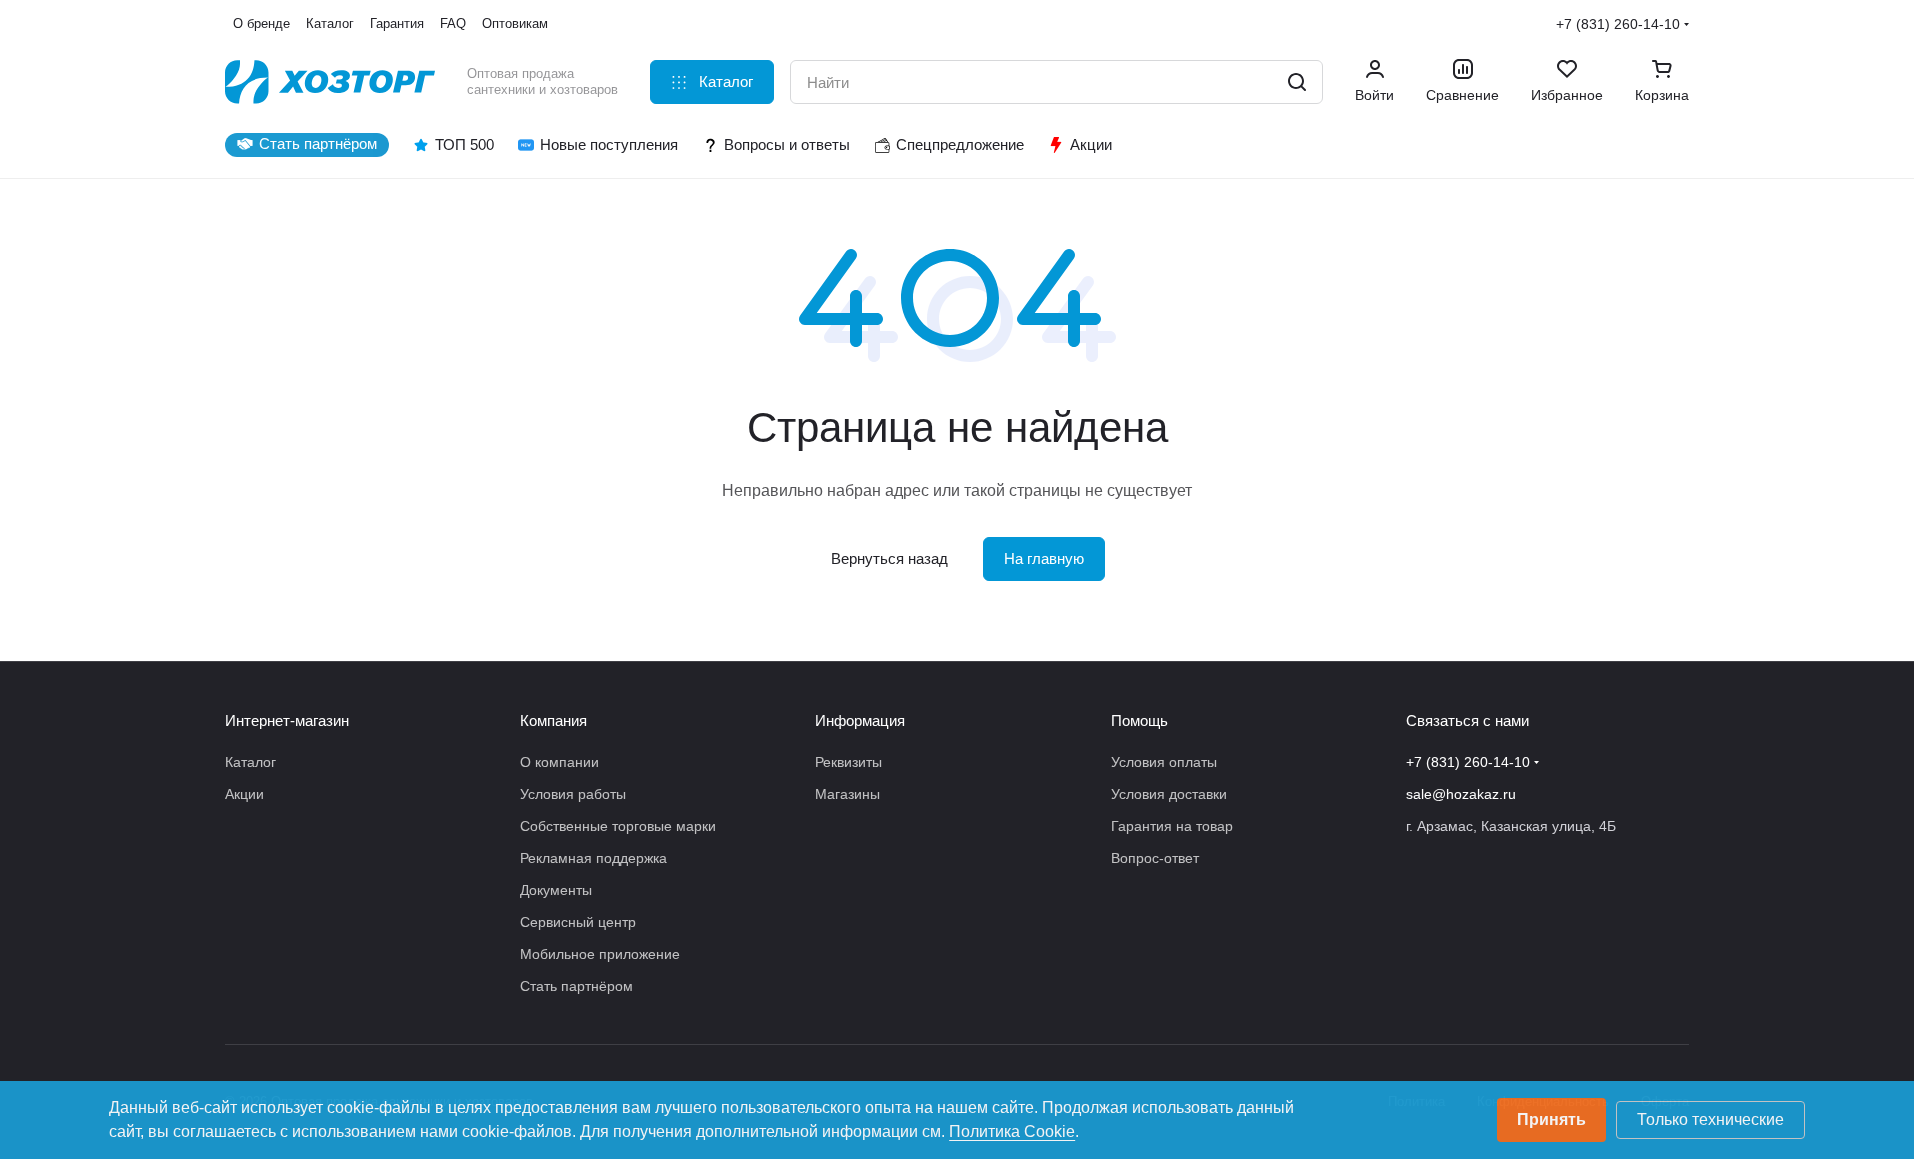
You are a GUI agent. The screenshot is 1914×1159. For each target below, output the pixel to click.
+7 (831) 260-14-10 (1618, 24)
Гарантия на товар (1172, 826)
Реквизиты (848, 762)
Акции (244, 794)
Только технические (1710, 1119)
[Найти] (1297, 82)
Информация (860, 720)
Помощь (1139, 720)
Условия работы (573, 794)
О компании (559, 762)
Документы (556, 890)
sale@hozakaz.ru (1461, 794)
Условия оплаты (1164, 762)
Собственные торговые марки (618, 826)
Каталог (250, 762)
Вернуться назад (889, 558)
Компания (553, 720)
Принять (1551, 1119)
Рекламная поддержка (593, 858)
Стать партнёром (576, 986)
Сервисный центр (578, 922)
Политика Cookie (1012, 1131)
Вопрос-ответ (1155, 858)
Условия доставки (1169, 794)
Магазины (847, 794)
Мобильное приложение (600, 954)
